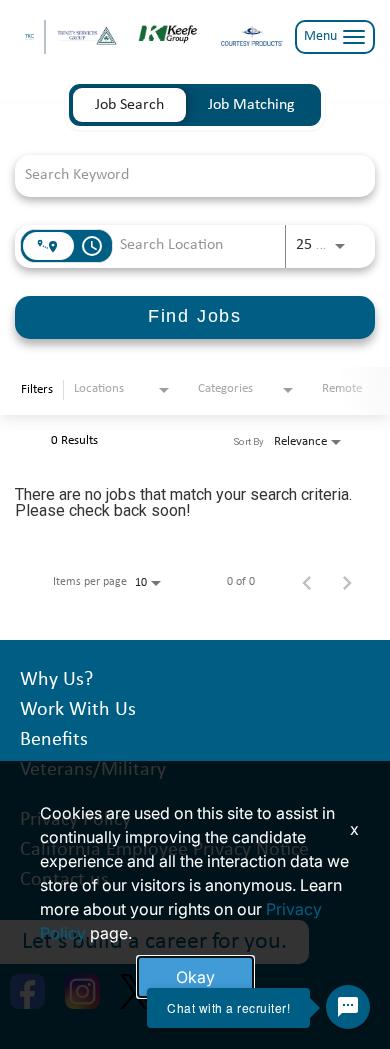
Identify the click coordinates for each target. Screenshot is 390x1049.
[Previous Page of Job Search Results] (307, 582)
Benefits (54, 740)
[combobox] (185, 175)
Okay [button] (195, 977)
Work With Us (78, 710)
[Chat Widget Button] (348, 1007)
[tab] (129, 105)
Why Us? (56, 680)
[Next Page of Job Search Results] (347, 582)
